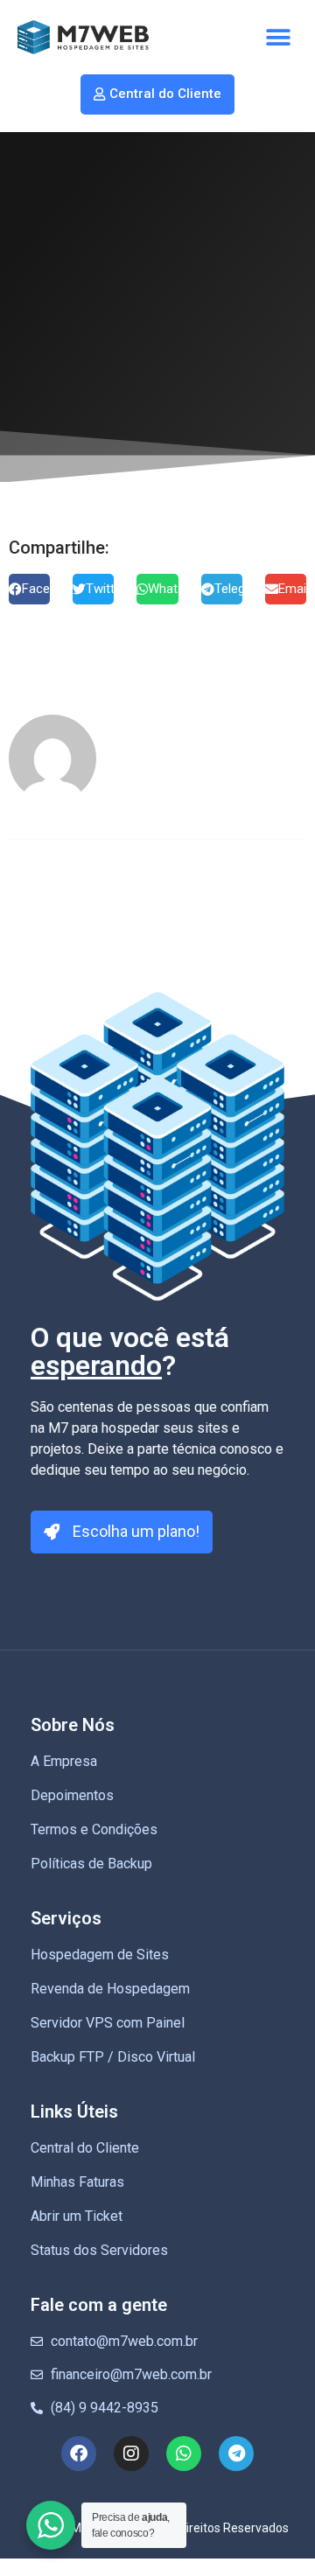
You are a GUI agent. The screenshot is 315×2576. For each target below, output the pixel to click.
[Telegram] (236, 2454)
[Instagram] (131, 2454)
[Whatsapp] (184, 2454)
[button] (278, 37)
